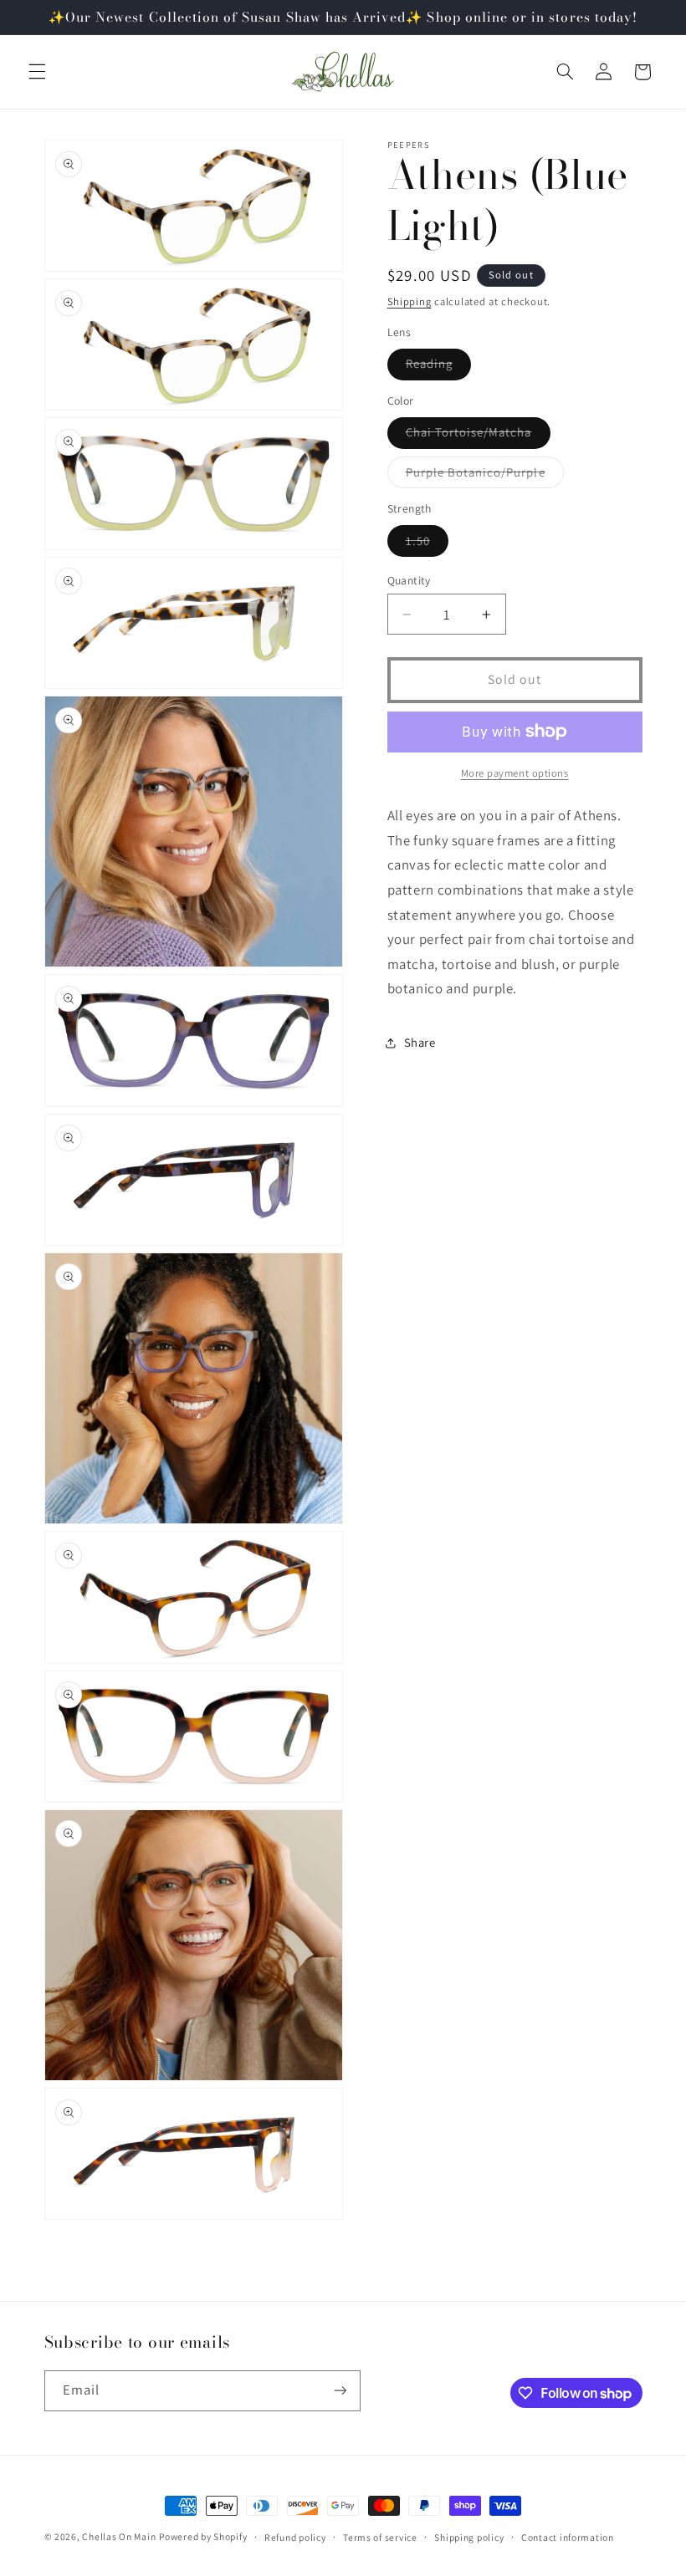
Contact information (568, 2537)
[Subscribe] (340, 2391)
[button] (37, 72)
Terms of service (380, 2537)
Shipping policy (469, 2537)
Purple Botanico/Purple (485, 476)
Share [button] (420, 1042)
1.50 (427, 544)
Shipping (410, 301)
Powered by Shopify (203, 2536)
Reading (438, 367)
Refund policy (295, 2537)
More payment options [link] (515, 773)
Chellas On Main (119, 2536)
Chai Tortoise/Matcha (478, 436)
